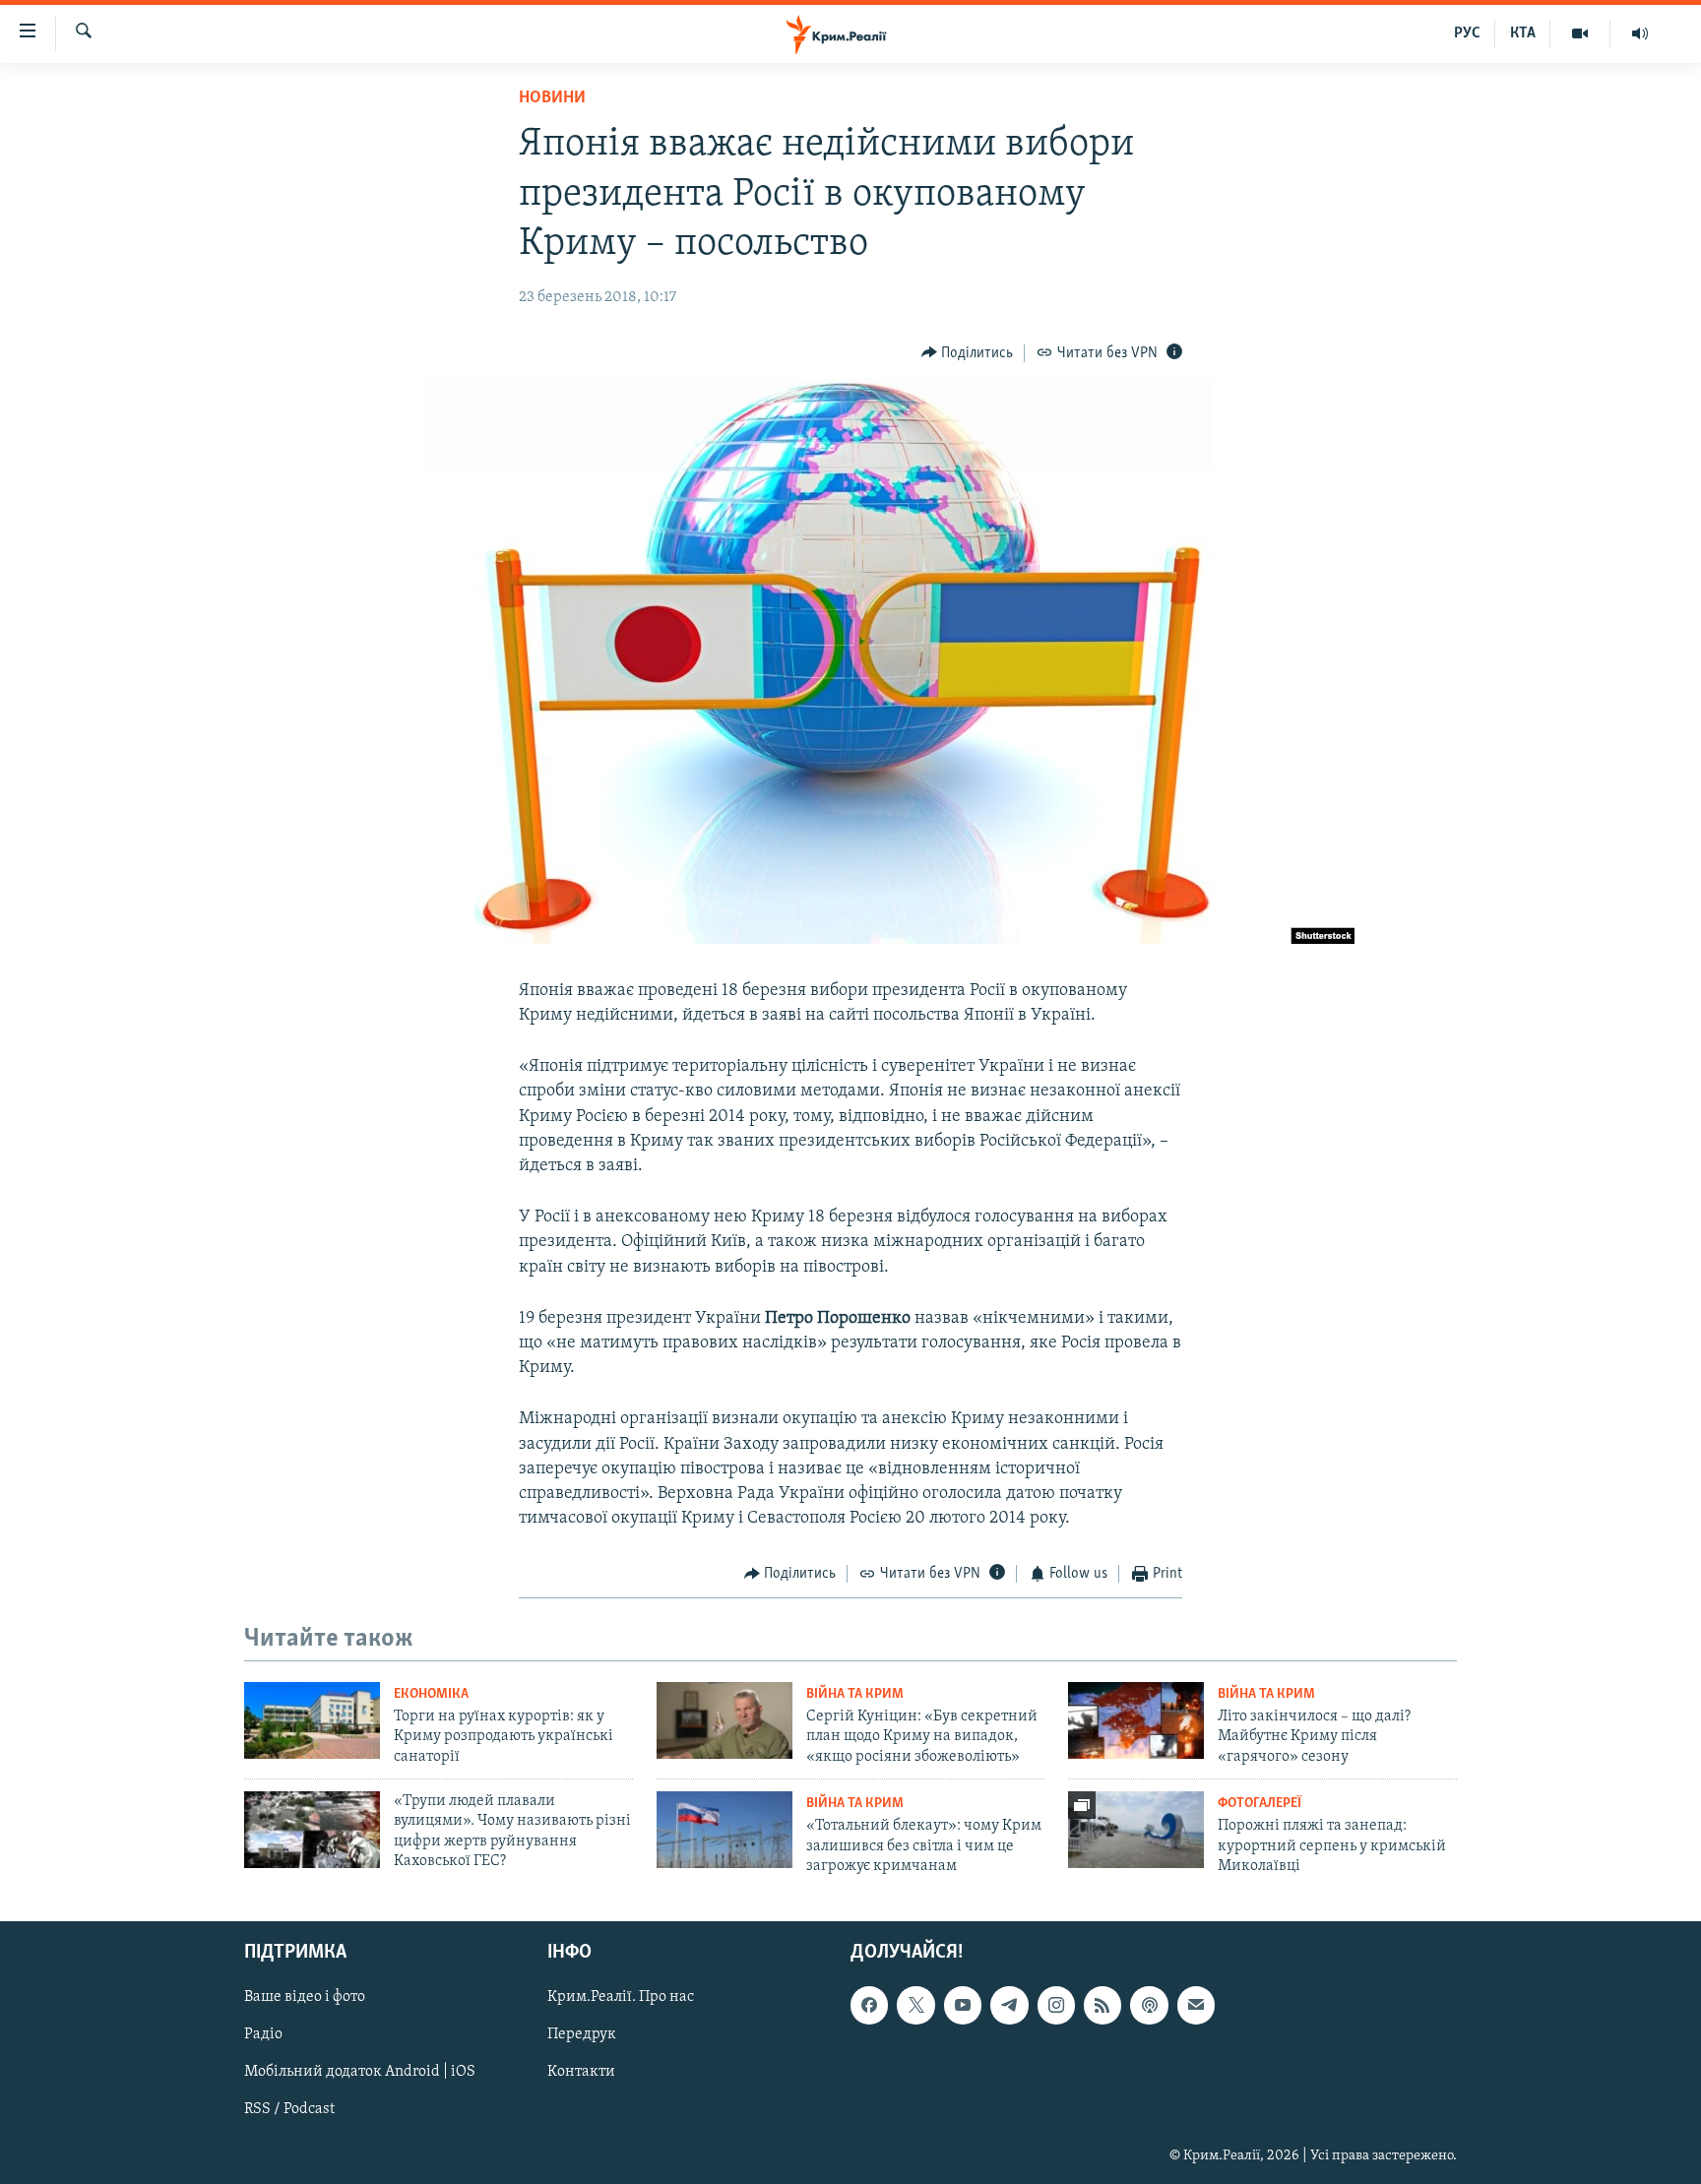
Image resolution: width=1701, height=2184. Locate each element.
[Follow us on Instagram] (1056, 2006)
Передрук (582, 2035)
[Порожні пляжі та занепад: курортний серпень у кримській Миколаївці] (1136, 1830)
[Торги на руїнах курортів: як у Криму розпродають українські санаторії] (312, 1720)
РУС (1467, 33)
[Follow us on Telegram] (1009, 2006)
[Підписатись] (1196, 2006)
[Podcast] (1149, 2006)
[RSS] (1102, 2006)
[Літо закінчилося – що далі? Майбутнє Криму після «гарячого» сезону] (1136, 1720)
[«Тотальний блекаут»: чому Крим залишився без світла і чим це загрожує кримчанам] (724, 1830)
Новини (552, 98)
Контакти (581, 2073)
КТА (1523, 33)
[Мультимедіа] (1580, 33)
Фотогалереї (1260, 1804)
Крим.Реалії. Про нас (621, 1998)
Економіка (431, 1694)
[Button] (968, 353)
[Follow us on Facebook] (869, 2006)
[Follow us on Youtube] (963, 2006)
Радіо (263, 2035)
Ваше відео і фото (305, 1998)
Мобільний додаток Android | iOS (360, 2073)
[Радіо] (1640, 33)
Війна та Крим (855, 1694)
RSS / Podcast (289, 2110)
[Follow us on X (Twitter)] (915, 2006)
